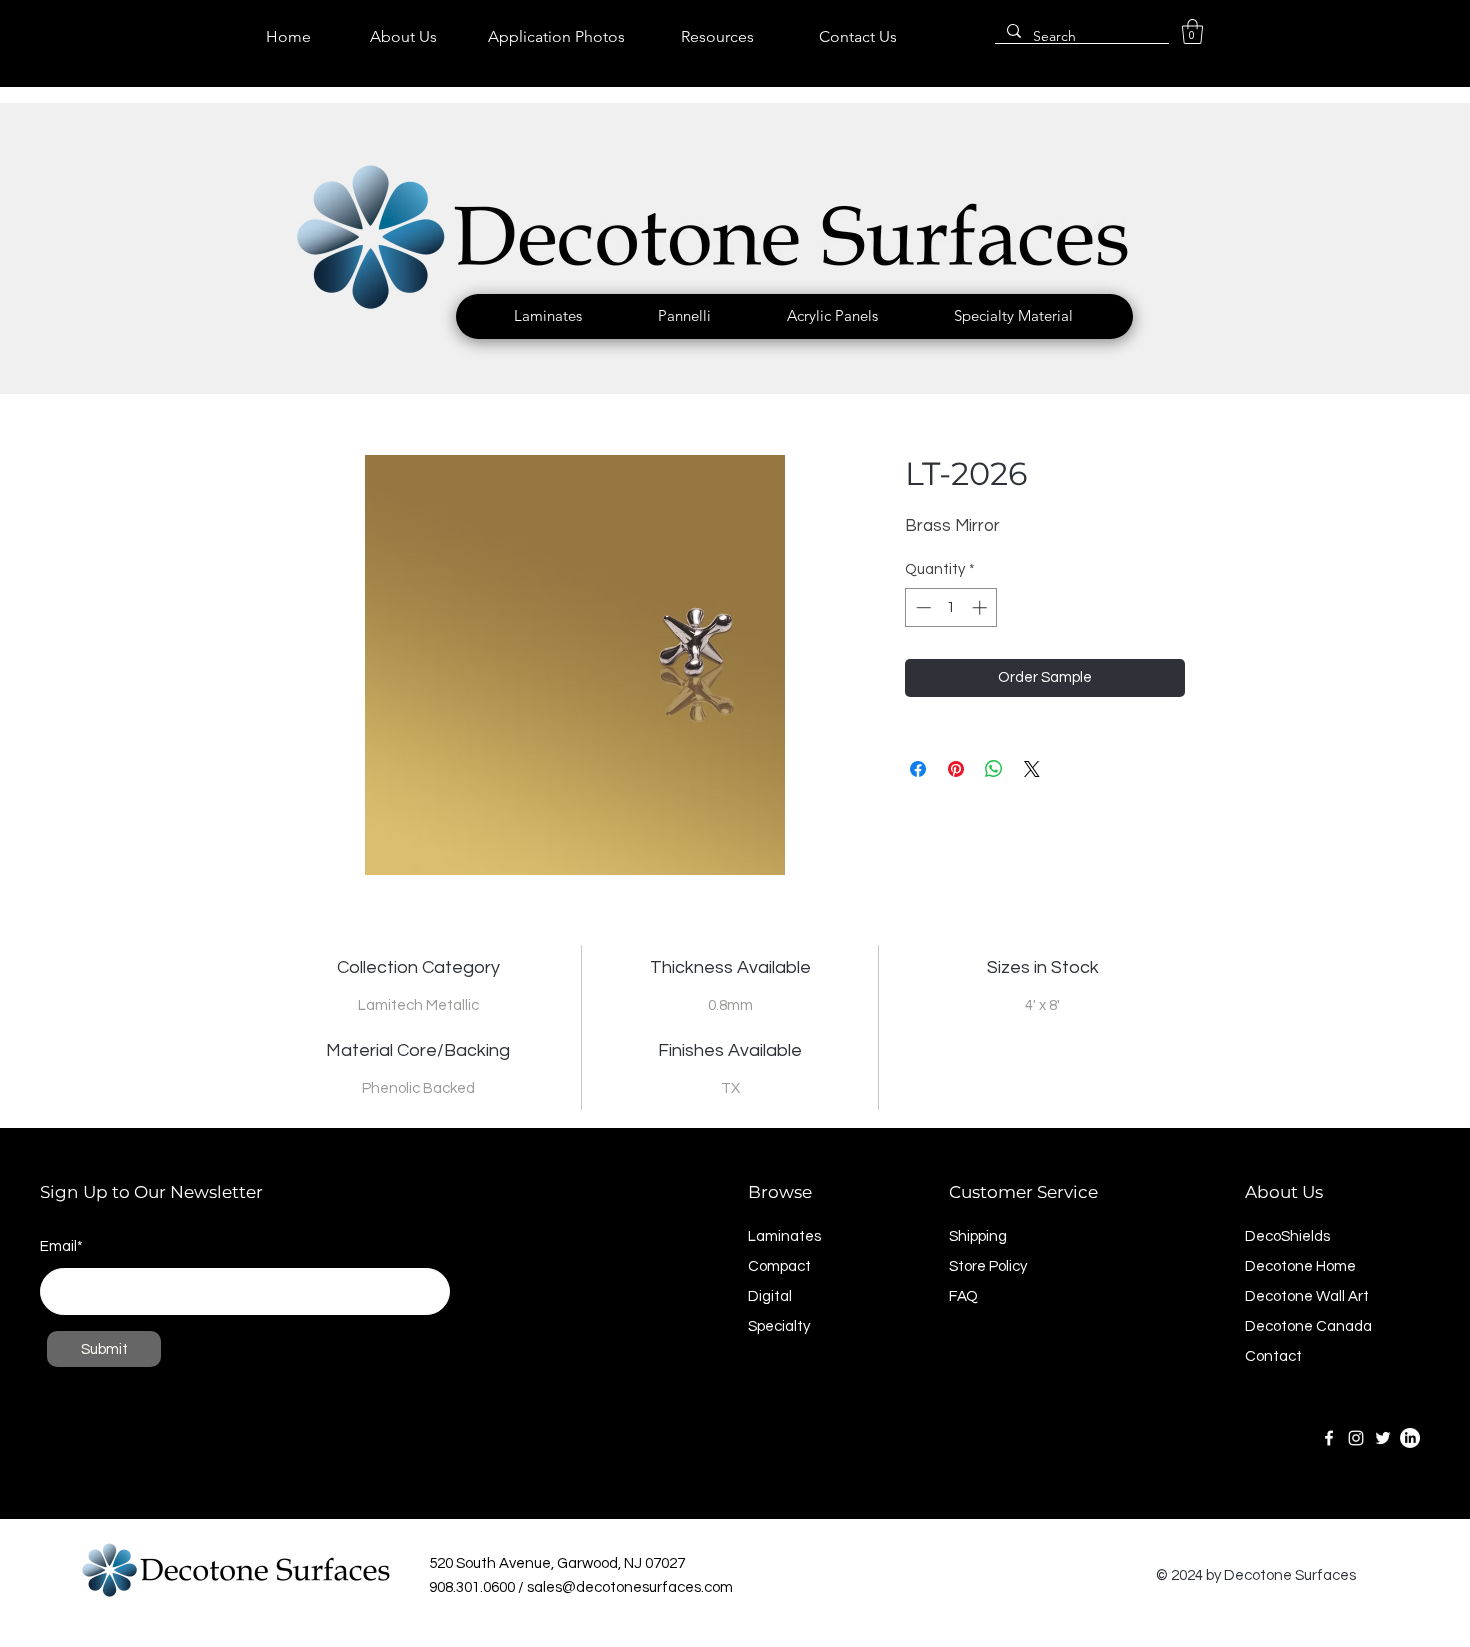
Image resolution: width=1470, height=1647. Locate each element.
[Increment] (981, 607)
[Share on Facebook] (918, 769)
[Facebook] (1329, 1438)
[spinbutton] (951, 607)
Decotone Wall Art (1307, 1296)
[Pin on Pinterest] (956, 769)
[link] (1192, 31)
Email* (61, 1246)
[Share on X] (1032, 769)
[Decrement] (921, 607)
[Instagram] (1356, 1438)
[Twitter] (1383, 1438)
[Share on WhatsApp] (994, 769)
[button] (548, 316)
